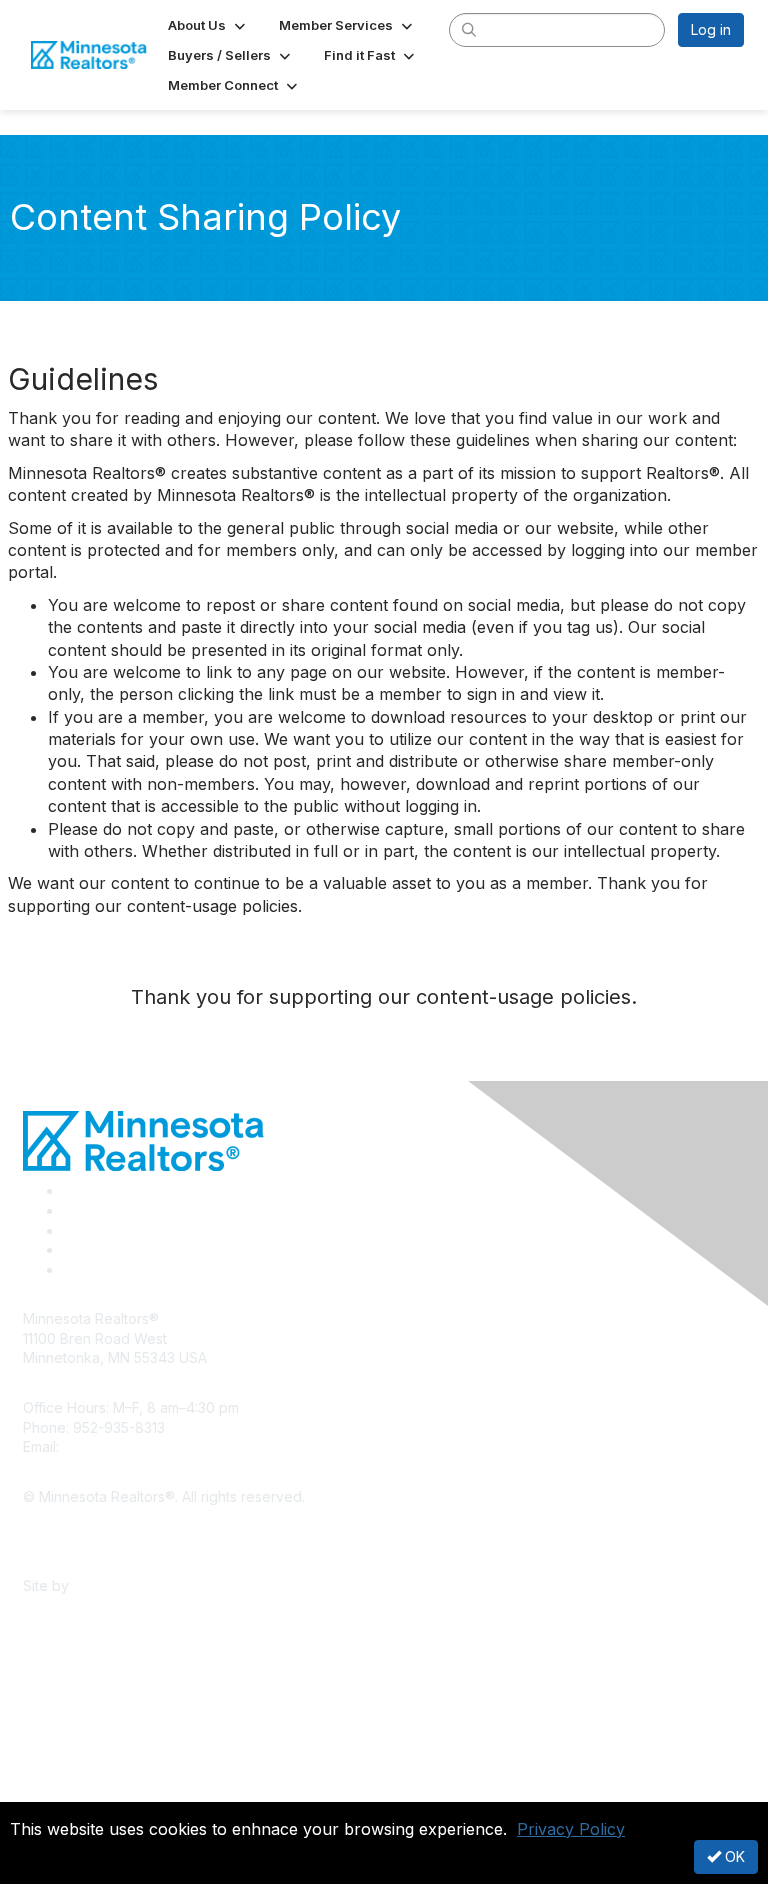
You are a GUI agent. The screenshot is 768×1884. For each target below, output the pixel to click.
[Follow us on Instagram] (69, 1249)
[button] (208, 25)
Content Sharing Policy (98, 1525)
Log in (711, 29)
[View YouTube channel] (71, 1269)
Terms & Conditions (87, 1555)
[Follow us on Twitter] (70, 1210)
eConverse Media (132, 1585)
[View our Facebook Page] (70, 1190)
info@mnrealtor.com (128, 1446)
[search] (470, 29)
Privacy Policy (571, 1829)
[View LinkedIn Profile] (70, 1230)
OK (733, 1856)
